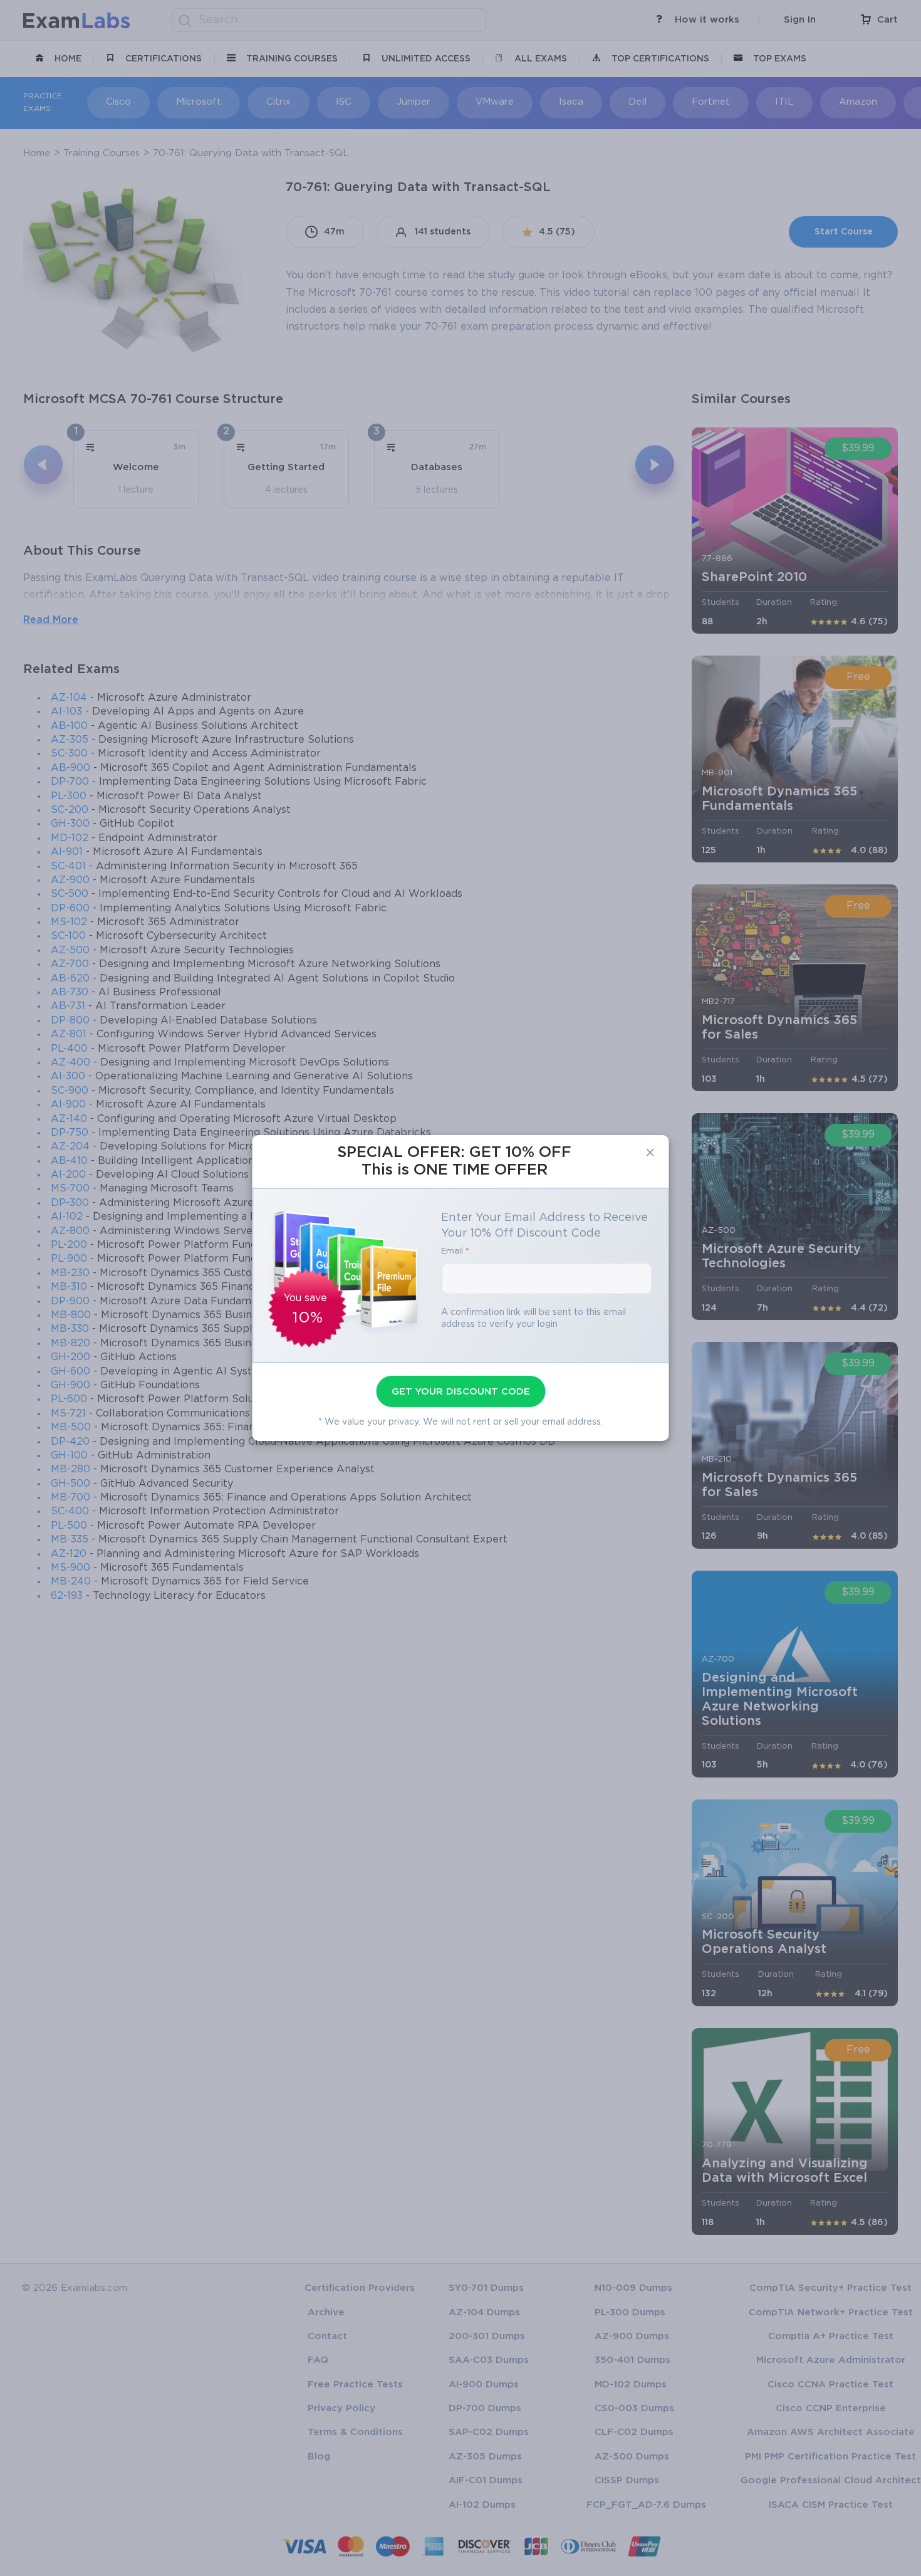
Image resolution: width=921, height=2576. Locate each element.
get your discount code (461, 1391)
